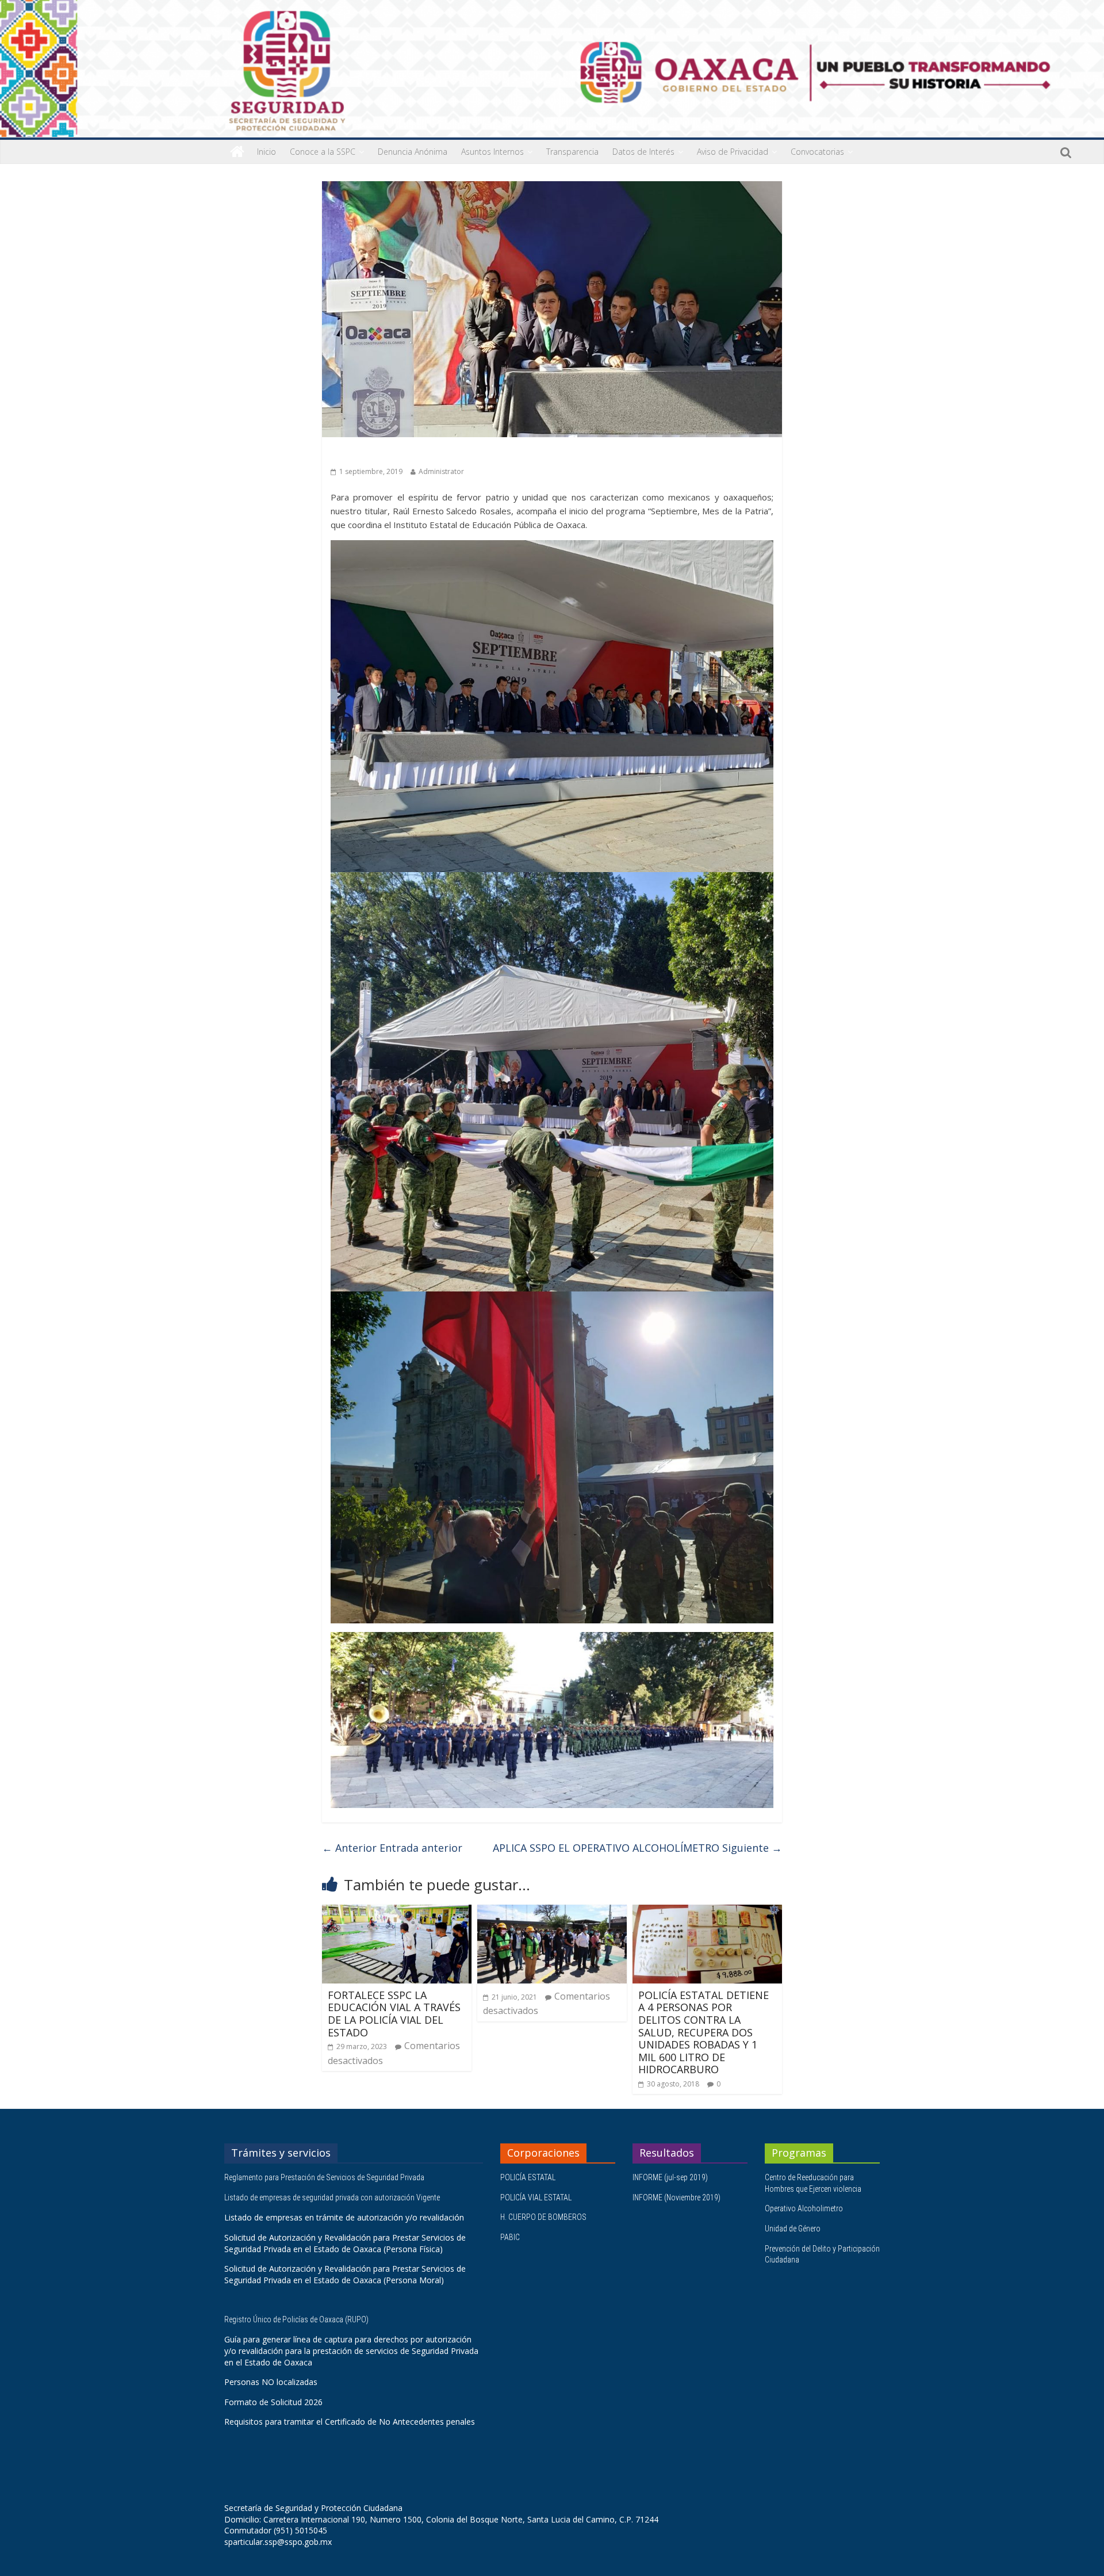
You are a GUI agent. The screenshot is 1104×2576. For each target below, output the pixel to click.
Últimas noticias (362, 454)
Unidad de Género (793, 2229)
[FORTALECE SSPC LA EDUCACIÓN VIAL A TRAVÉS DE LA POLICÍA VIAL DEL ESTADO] (397, 1912)
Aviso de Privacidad (733, 152)
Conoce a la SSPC (323, 152)
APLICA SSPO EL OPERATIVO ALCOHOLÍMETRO (637, 1848)
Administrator (441, 471)
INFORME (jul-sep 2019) (670, 2177)
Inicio (267, 152)
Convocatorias (817, 152)
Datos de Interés (643, 152)
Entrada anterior (392, 1848)
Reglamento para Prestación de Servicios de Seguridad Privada (325, 2177)
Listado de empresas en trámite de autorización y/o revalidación (344, 2217)
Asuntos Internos (492, 152)
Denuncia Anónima (413, 152)
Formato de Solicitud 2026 (273, 2402)
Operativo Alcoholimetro (804, 2208)
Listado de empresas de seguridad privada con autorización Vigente (332, 2197)
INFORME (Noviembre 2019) (676, 2197)
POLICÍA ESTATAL (528, 2177)
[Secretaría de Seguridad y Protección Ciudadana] (237, 152)
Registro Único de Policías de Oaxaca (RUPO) (297, 2319)
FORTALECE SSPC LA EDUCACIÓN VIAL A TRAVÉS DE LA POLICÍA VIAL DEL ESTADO (394, 2014)
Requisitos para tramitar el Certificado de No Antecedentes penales (350, 2422)
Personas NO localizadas (271, 2382)
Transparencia (572, 152)
